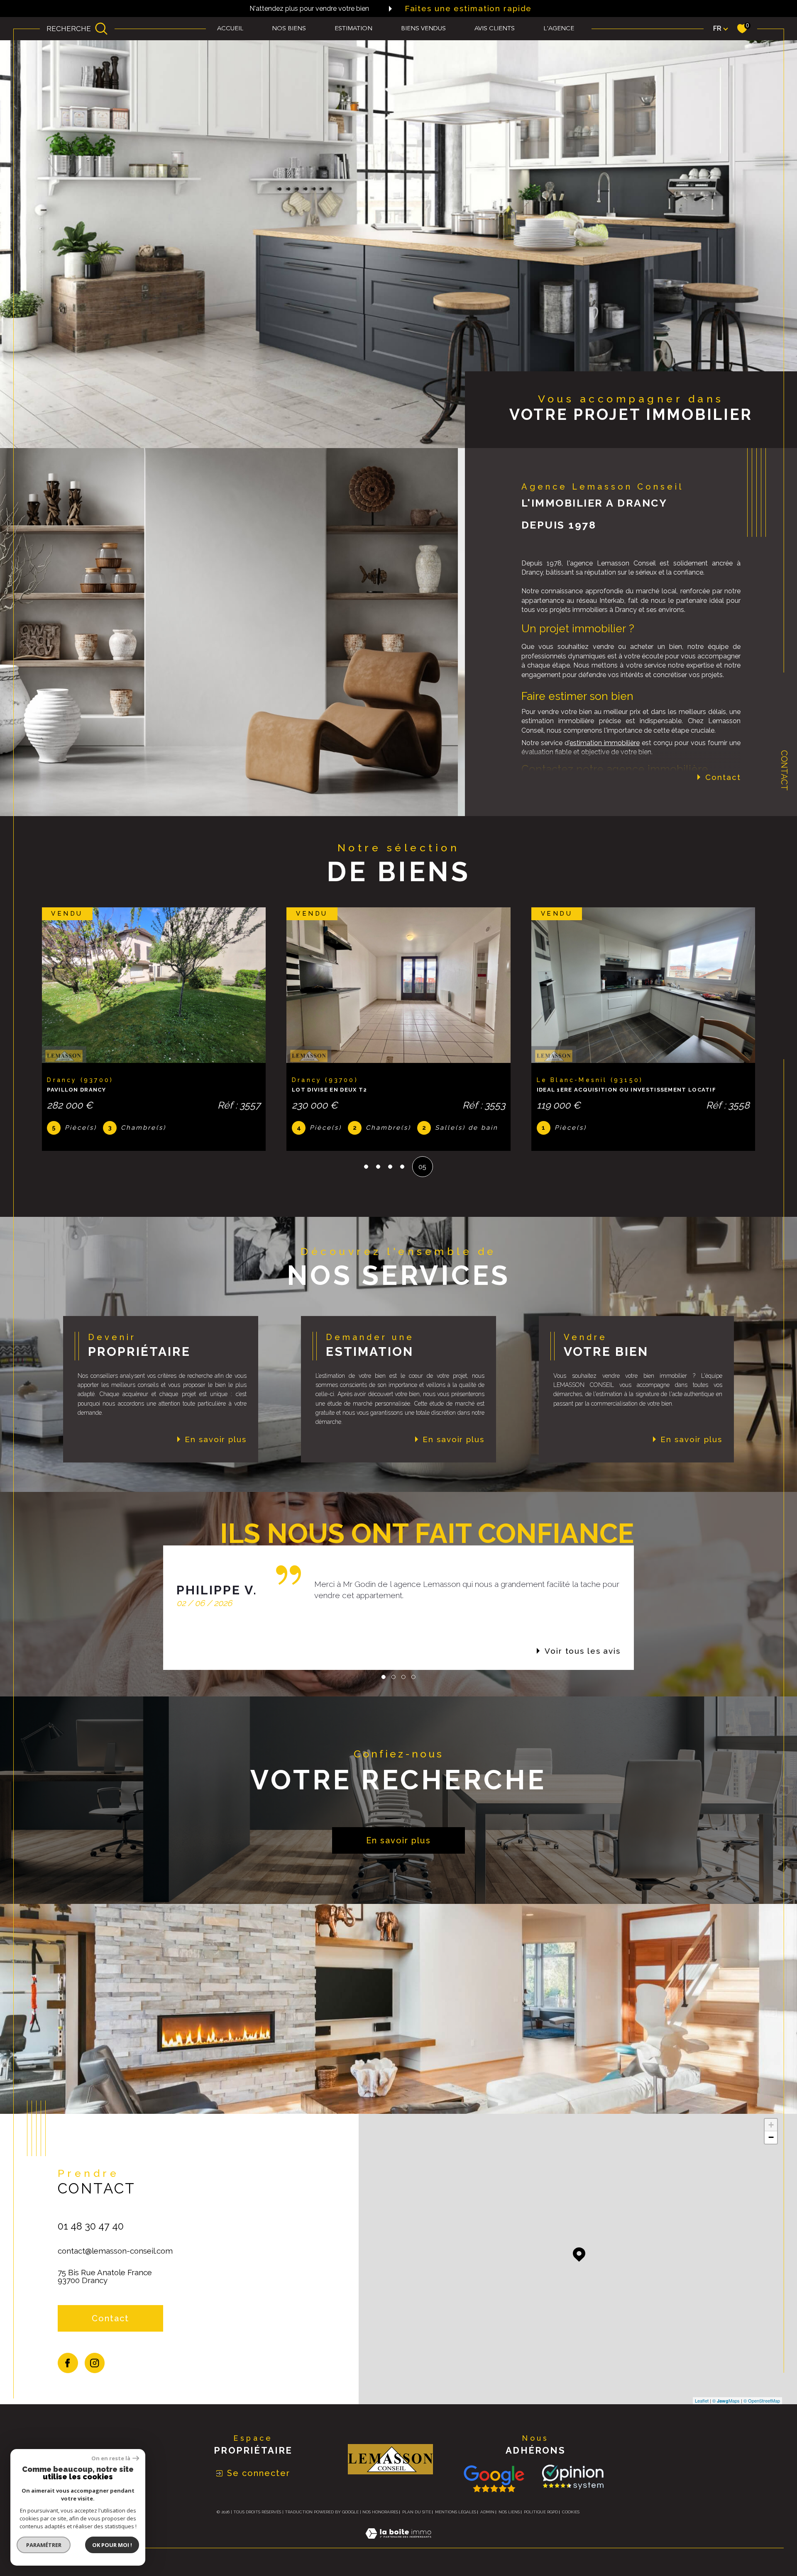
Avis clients (495, 29)
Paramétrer (44, 2545)
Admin (487, 2519)
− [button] (771, 2145)
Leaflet (702, 2408)
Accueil (230, 29)
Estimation (353, 29)
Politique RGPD (541, 2519)
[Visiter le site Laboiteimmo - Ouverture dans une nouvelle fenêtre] (398, 2550)
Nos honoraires (380, 2519)
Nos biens (289, 29)
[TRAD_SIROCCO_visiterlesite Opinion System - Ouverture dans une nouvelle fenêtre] (571, 2485)
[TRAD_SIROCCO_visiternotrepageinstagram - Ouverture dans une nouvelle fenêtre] (95, 2370)
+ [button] (771, 2132)
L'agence (559, 29)
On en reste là (111, 2458)
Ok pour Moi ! (112, 2545)
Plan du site (417, 2519)
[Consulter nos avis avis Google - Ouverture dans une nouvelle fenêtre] (494, 2486)
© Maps (726, 2408)
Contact (784, 770)
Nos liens (509, 2519)
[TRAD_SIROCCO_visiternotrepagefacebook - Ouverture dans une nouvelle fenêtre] (68, 2370)
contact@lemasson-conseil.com (115, 2258)
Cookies (571, 2519)
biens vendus (423, 29)
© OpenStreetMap (762, 2408)
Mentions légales (456, 2519)
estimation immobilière (605, 743)
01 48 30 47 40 (91, 2234)
